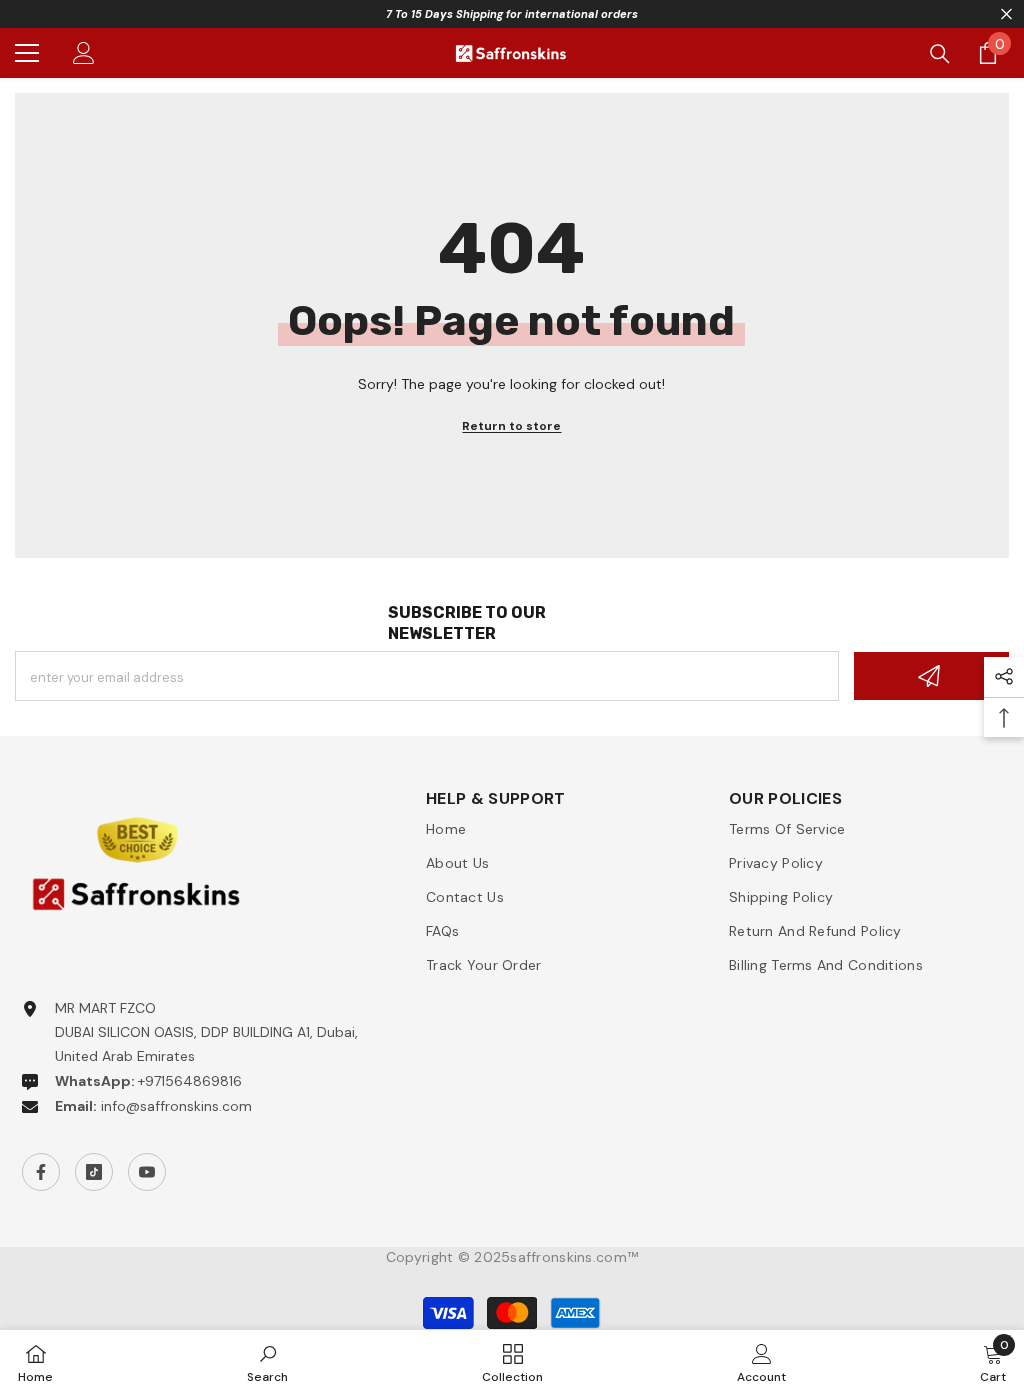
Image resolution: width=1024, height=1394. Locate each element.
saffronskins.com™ (574, 1257)
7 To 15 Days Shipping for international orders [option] (512, 14)
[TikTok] (94, 1172)
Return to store (511, 426)
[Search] (940, 54)
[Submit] (931, 676)
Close (1006, 14)
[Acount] (84, 53)
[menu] (27, 53)
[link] (267, 1362)
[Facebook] (41, 1172)
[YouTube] (147, 1172)
